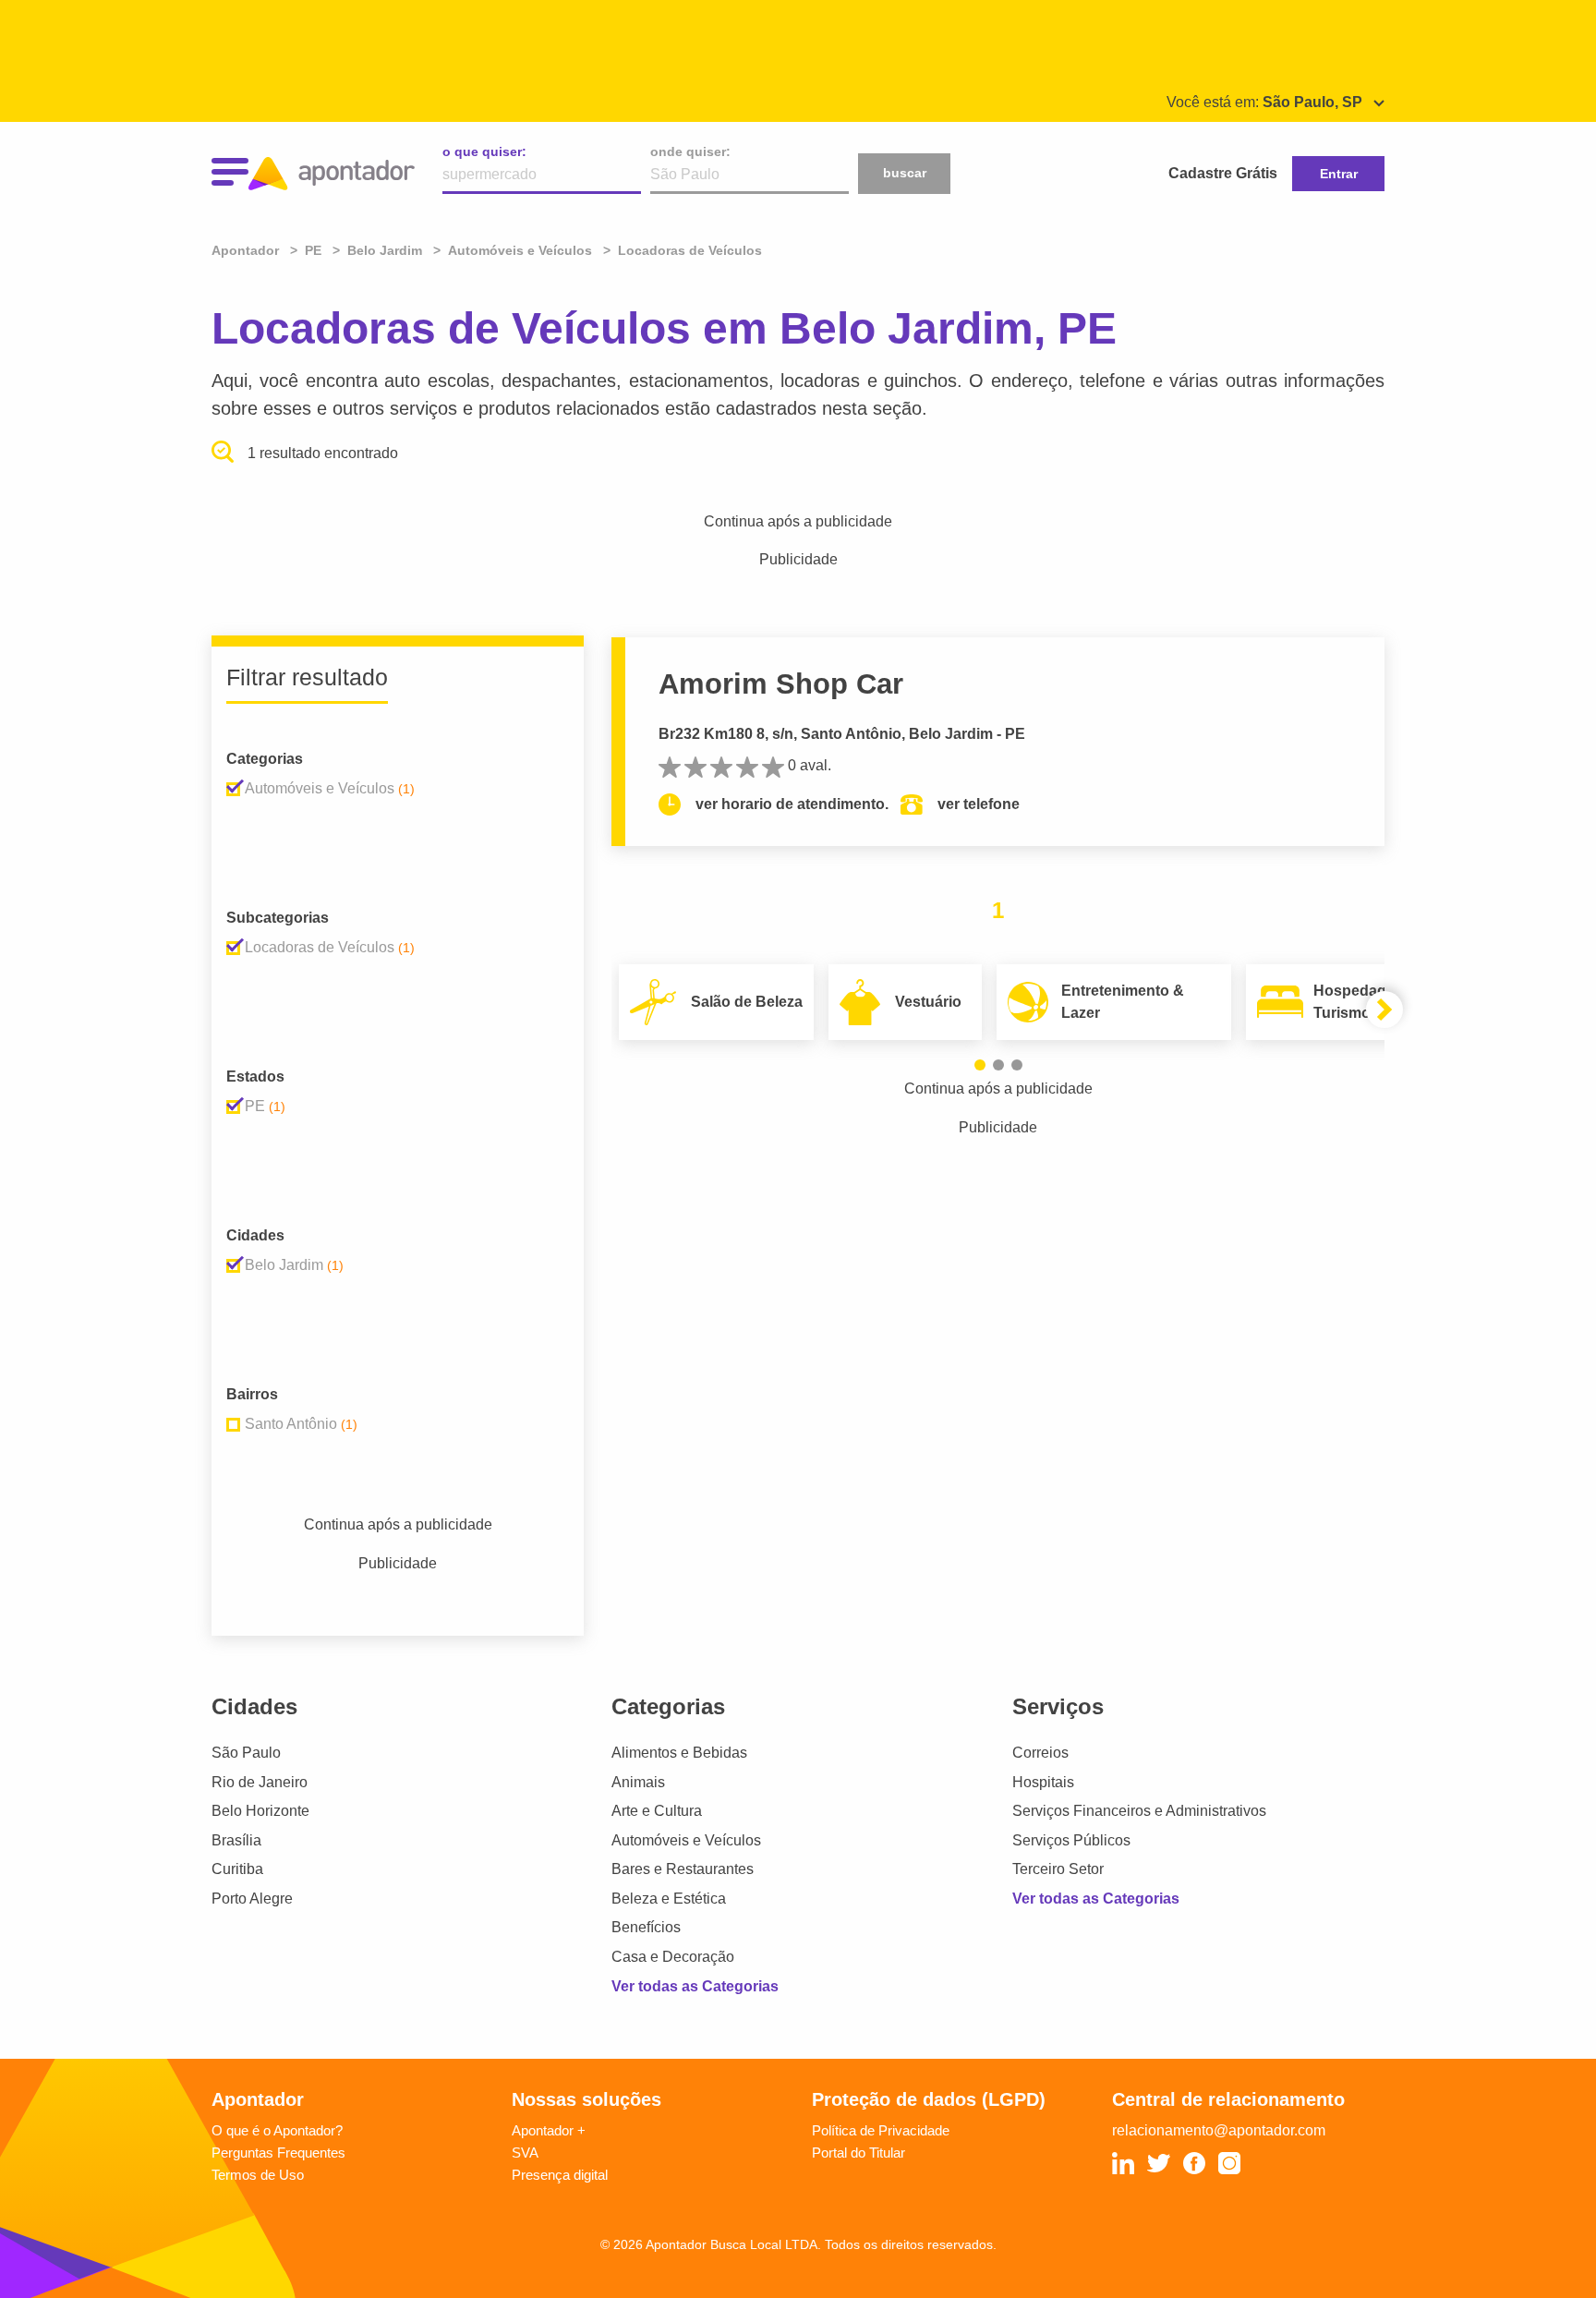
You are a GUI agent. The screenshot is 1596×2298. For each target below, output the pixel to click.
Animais (638, 1782)
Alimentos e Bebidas (679, 1753)
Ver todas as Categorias (695, 1986)
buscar (905, 173)
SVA (525, 2153)
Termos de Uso (258, 2175)
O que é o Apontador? (277, 2130)
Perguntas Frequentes (278, 2153)
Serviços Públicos (1071, 1840)
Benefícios (646, 1927)
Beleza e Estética (669, 1899)
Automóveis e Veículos (686, 1840)
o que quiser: (484, 151)
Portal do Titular (858, 2153)
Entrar (1339, 174)
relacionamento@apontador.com (1219, 2130)
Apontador (247, 250)
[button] (980, 1065)
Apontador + (549, 2130)
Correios (1040, 1753)
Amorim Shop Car (781, 684)
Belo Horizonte (260, 1811)
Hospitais (1043, 1782)
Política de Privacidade (881, 2130)
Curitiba (237, 1869)
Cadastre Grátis (1223, 173)
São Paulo (246, 1753)
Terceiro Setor (1058, 1869)
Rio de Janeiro (260, 1782)
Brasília (236, 1840)
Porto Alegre (252, 1899)
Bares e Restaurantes (683, 1869)
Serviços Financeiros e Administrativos (1139, 1811)
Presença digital (560, 2175)
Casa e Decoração (673, 1957)
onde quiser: (690, 151)
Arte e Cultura (657, 1811)
